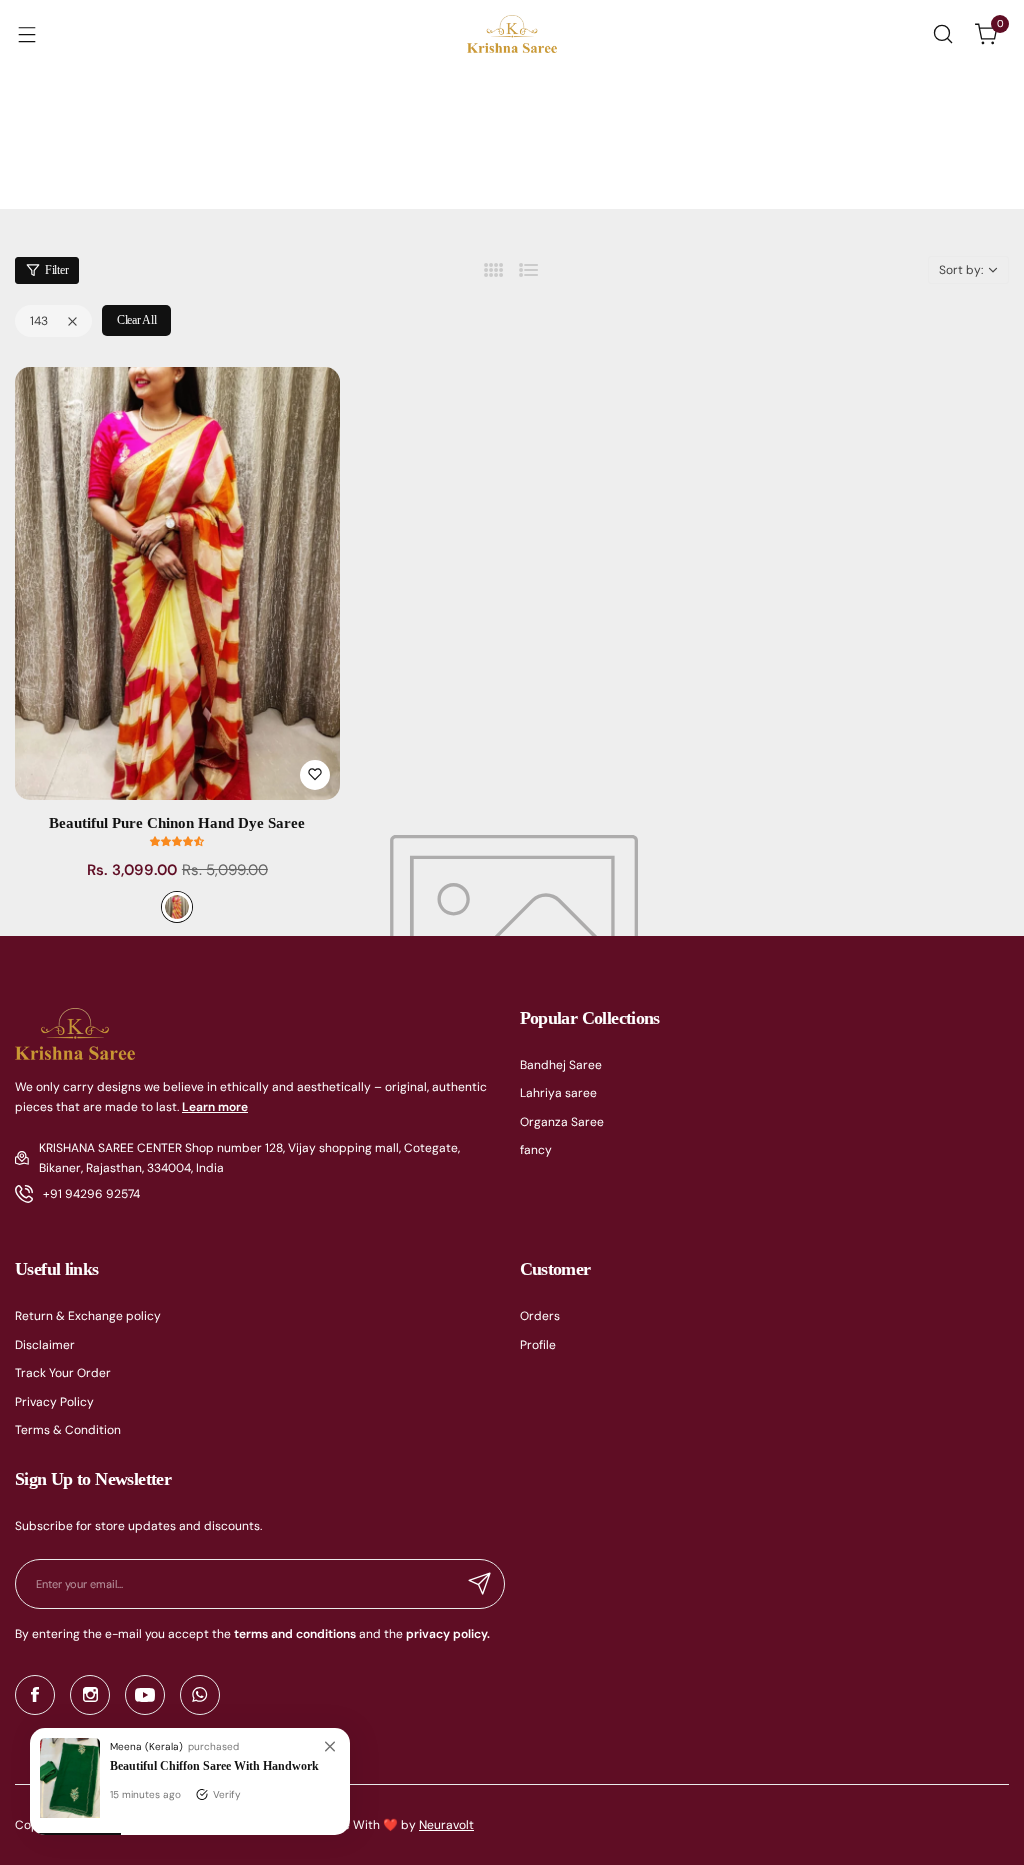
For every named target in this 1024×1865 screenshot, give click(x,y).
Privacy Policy (54, 1402)
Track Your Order (63, 1373)
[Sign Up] (480, 1584)
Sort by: (961, 270)
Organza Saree (562, 1122)
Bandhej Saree (561, 1065)
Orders (540, 1316)
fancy (536, 1150)
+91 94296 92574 (91, 1194)
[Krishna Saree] (512, 34)
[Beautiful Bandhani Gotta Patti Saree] (70, 1814)
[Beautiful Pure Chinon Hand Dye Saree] (177, 583)
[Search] (943, 34)
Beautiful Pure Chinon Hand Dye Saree (177, 823)
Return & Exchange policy (88, 1316)
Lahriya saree (558, 1093)
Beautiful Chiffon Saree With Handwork (214, 1766)
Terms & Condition (68, 1430)
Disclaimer (45, 1345)
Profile (538, 1345)
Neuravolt (446, 1825)
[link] (330, 1748)
